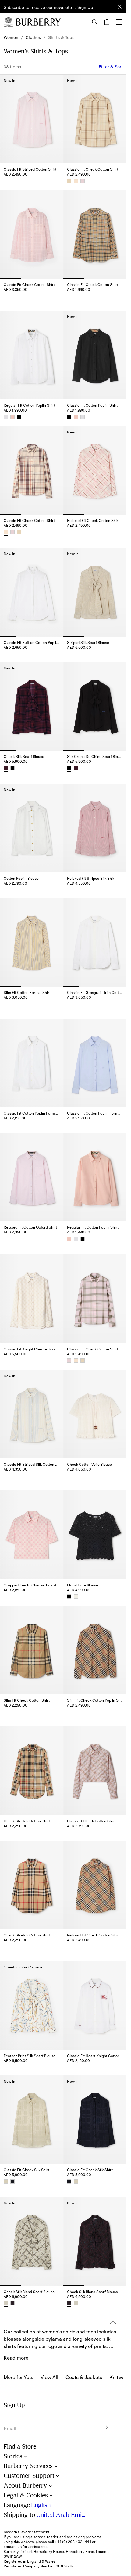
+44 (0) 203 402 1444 (73, 2542)
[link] (11, 37)
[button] (85, 8)
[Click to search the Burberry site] (95, 22)
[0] (107, 22)
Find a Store (20, 2447)
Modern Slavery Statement (27, 2532)
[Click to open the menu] (119, 22)
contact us (13, 2547)
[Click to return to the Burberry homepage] (38, 22)
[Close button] (120, 7)
